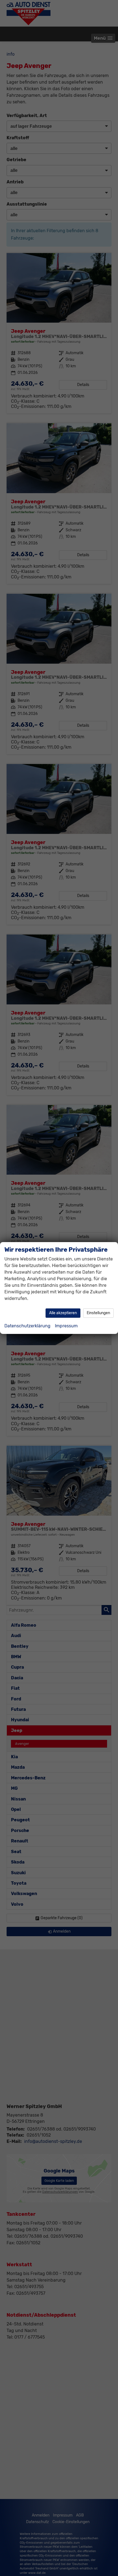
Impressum (66, 1326)
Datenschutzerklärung (27, 1326)
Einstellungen (98, 1313)
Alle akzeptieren (63, 1313)
